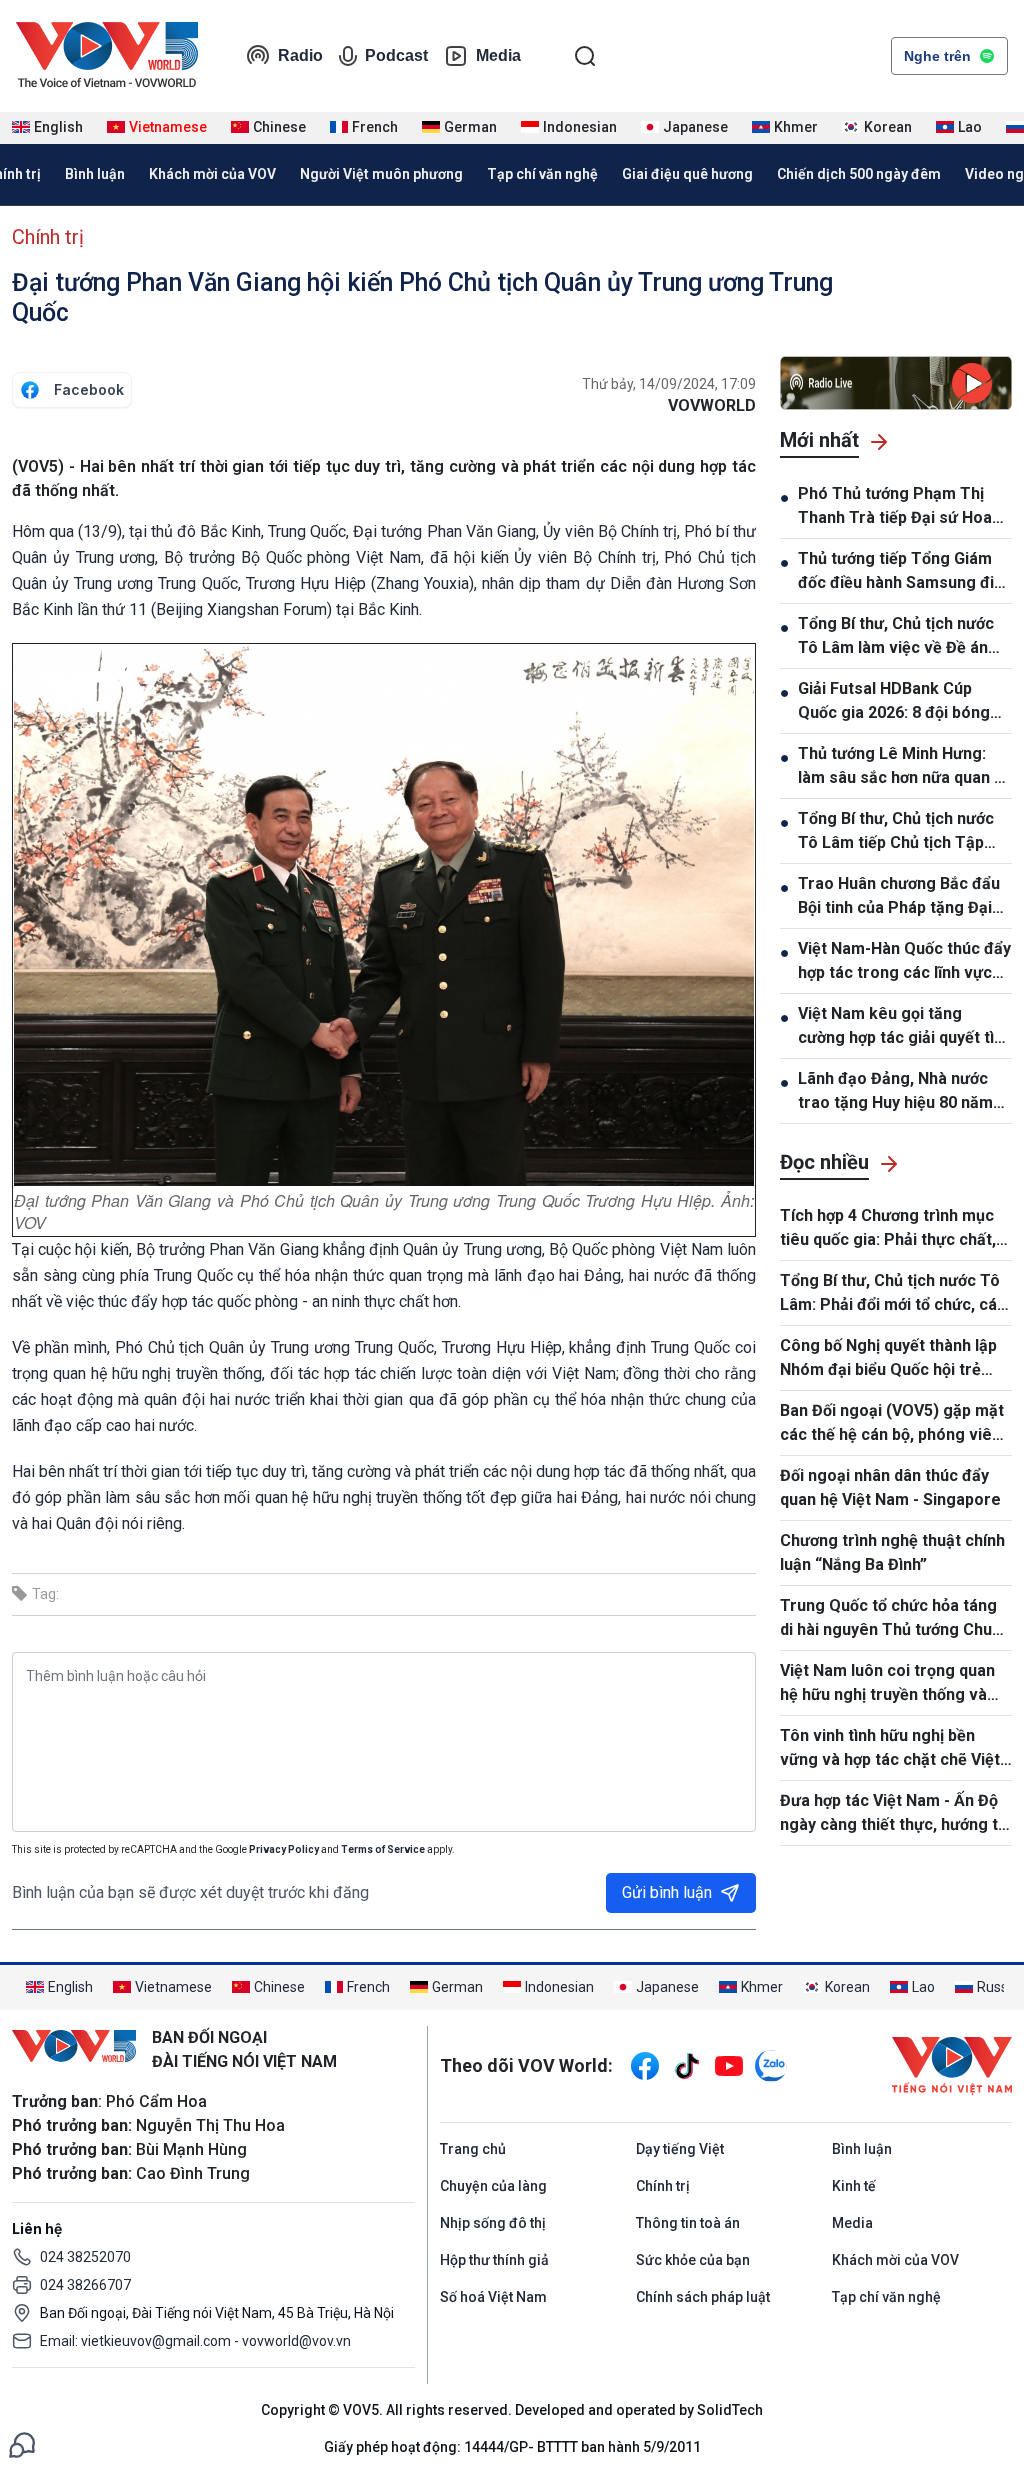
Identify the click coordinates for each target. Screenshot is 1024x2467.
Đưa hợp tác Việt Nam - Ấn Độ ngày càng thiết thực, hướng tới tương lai (895, 1814)
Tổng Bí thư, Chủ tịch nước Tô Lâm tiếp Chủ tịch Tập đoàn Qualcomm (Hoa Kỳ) (896, 832)
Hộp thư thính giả (494, 2260)
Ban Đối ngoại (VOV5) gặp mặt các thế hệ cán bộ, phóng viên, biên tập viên (892, 1424)
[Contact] (22, 2443)
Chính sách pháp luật (703, 2297)
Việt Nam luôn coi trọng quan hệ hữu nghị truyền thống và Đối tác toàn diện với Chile (887, 1684)
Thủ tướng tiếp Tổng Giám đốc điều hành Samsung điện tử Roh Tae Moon (905, 572)
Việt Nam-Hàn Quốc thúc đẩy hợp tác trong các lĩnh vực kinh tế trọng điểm (904, 962)
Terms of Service (383, 1849)
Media (498, 55)
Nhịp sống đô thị (493, 2223)
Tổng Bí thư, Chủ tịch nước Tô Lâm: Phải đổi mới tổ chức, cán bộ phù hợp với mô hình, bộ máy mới (895, 1294)
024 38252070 (85, 2257)
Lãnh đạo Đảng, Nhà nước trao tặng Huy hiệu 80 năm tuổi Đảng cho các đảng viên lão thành (904, 1092)
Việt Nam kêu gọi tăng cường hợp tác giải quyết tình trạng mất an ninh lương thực (905, 1027)
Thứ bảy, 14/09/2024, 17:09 (669, 384)
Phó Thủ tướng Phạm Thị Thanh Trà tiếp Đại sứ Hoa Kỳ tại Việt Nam (895, 507)
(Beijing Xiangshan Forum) (241, 609)
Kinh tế (854, 2186)
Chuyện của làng (493, 2186)
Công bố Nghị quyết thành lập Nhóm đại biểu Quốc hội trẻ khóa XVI (888, 1359)
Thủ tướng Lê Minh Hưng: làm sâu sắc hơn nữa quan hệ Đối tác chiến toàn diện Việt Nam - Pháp (905, 767)
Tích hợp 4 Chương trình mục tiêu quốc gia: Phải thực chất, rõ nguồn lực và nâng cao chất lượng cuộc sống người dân (893, 1229)
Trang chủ (473, 2149)
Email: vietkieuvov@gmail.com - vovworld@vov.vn (195, 2341)
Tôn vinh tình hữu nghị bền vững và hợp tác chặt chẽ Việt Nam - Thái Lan (890, 1749)
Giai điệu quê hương (687, 174)
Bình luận (95, 174)
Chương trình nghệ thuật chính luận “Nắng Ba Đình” (892, 1552)
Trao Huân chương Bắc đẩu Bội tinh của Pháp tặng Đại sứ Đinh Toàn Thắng (899, 897)
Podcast (396, 55)
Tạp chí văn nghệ (542, 174)
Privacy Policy (284, 1849)
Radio (300, 55)
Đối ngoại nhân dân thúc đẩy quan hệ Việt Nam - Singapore (890, 1487)
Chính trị (48, 237)
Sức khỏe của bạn (693, 2260)
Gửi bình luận (667, 1892)
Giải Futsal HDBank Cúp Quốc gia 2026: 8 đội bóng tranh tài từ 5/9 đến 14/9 (894, 702)
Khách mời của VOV (212, 174)
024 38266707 (85, 2285)
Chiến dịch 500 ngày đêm (859, 174)
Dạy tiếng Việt (680, 2149)
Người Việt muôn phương (381, 174)
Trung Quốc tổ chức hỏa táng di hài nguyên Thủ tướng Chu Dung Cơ (888, 1619)
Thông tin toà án (688, 2223)
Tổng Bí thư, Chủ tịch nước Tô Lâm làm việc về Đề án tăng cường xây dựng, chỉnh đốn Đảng (900, 637)
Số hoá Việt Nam (493, 2297)
